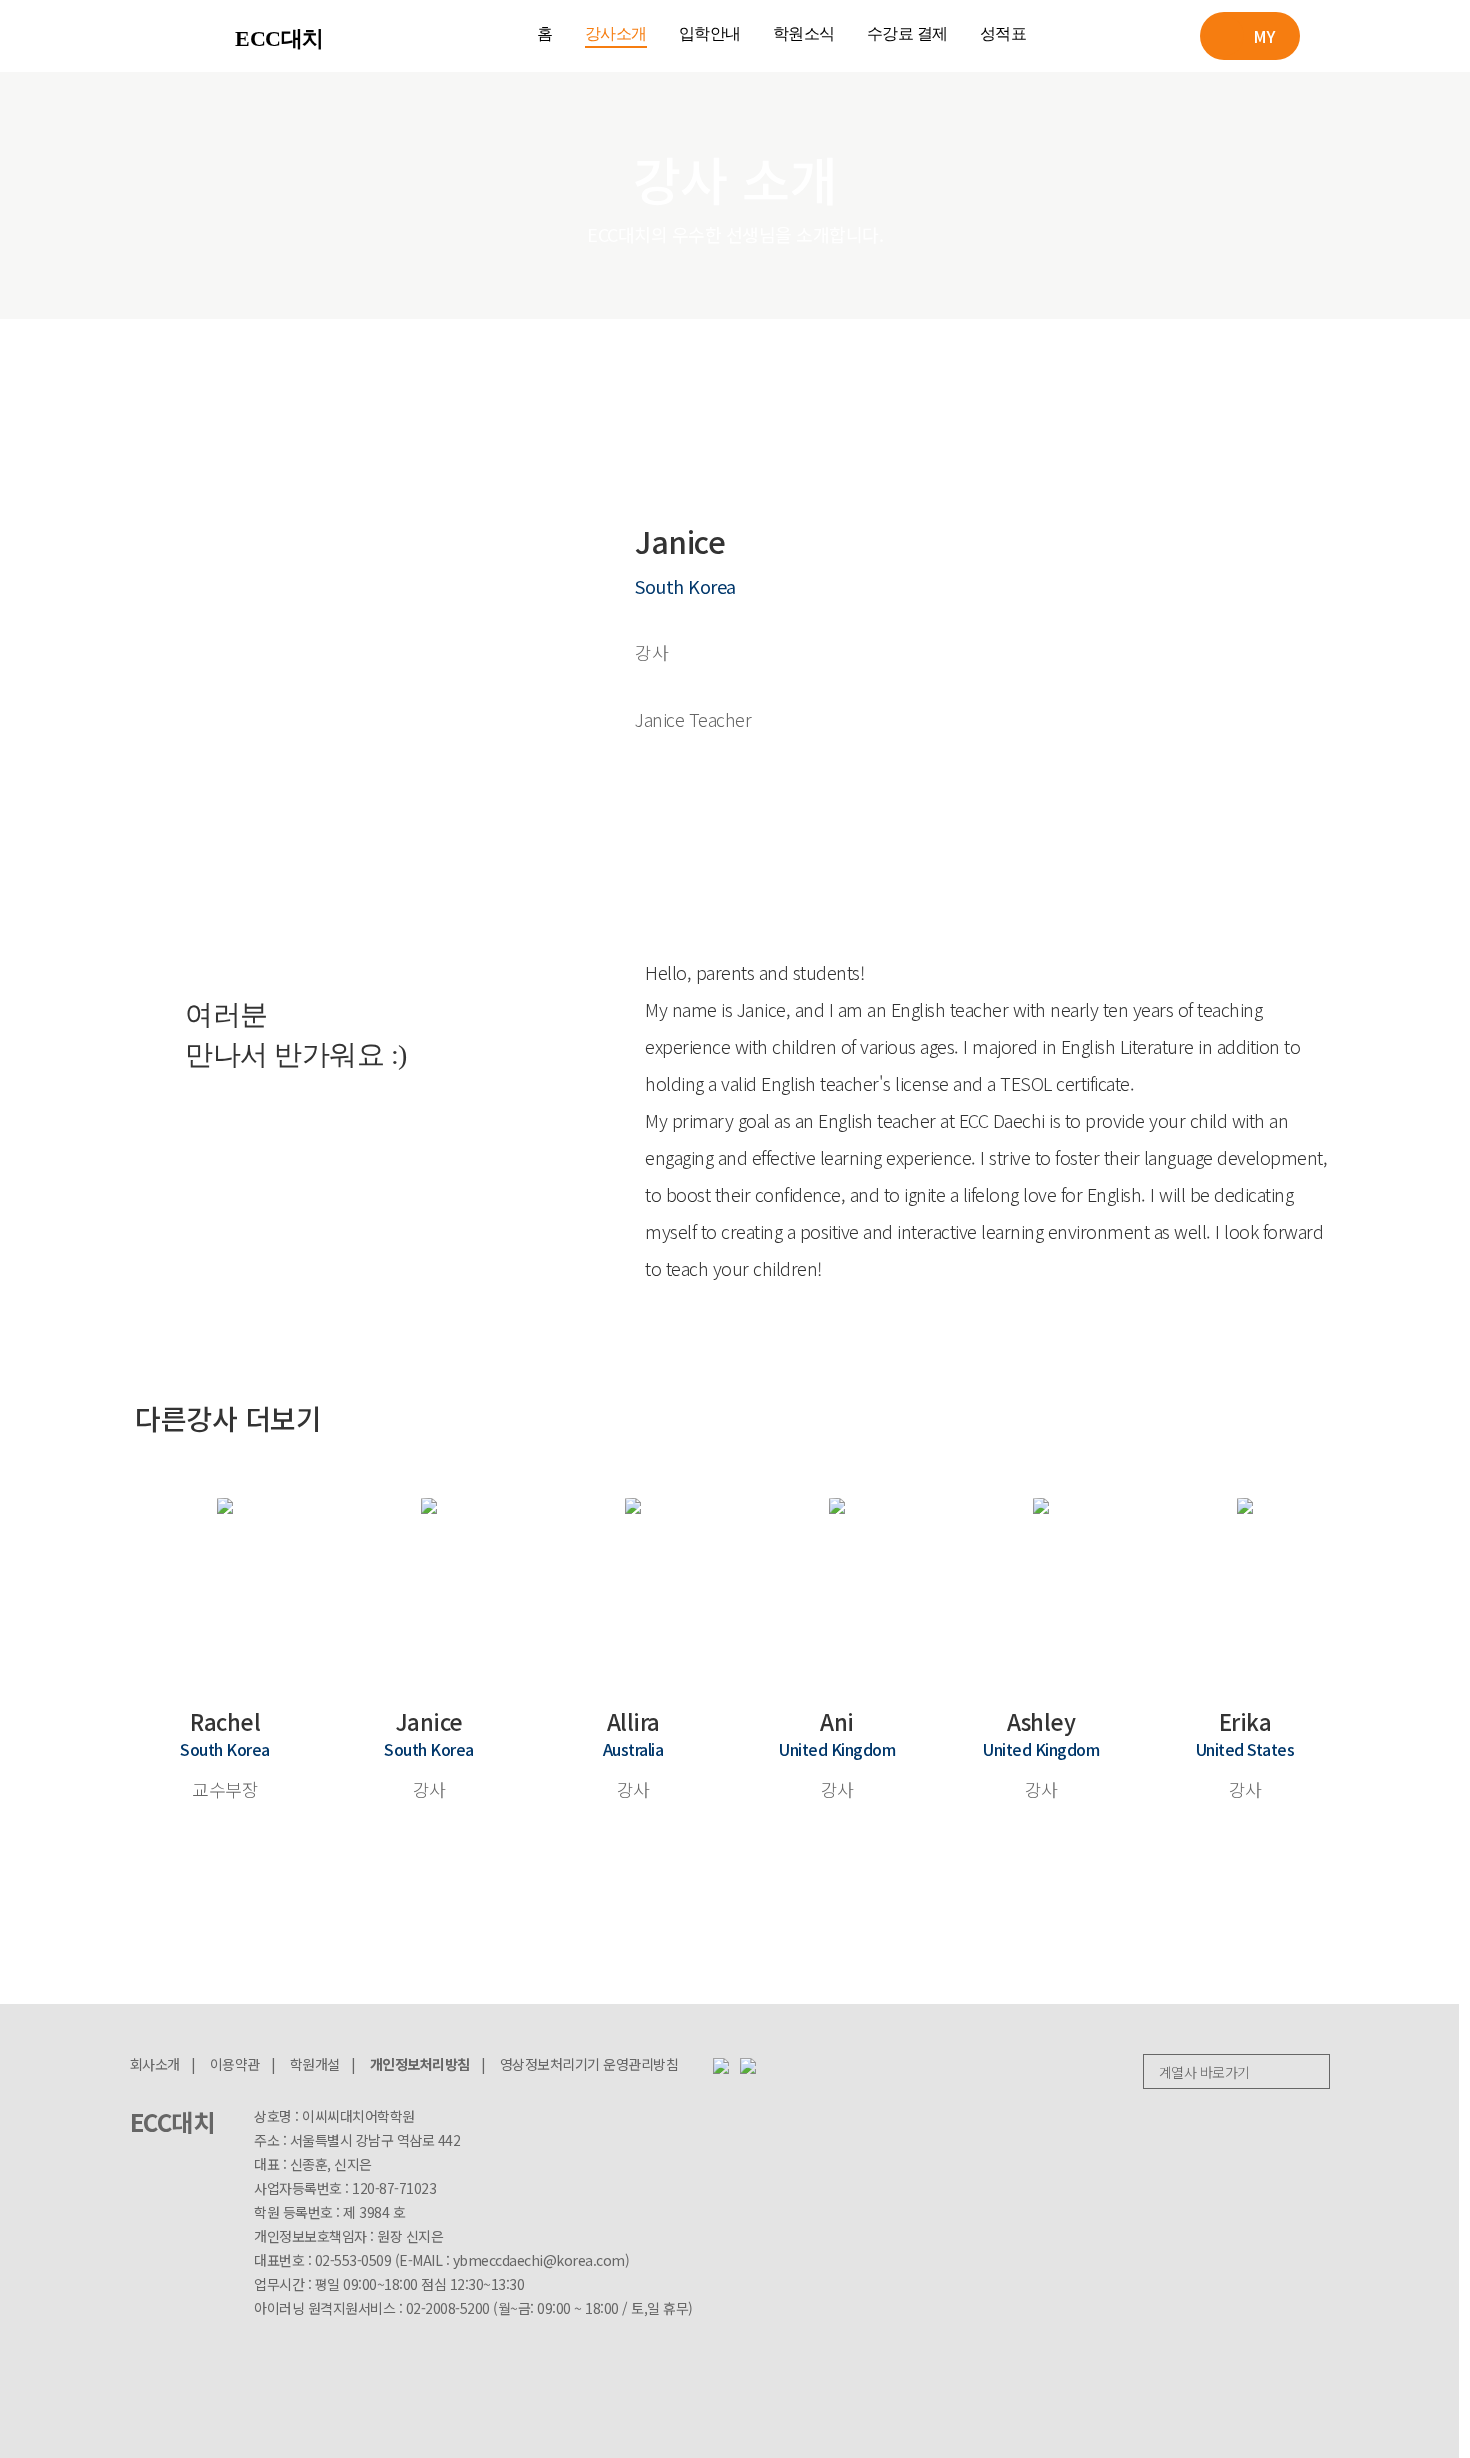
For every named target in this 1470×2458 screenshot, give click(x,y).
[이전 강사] (1267, 1413)
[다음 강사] (1320, 1413)
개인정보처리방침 (420, 2064)
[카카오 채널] (748, 2064)
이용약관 (235, 2064)
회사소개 (155, 2064)
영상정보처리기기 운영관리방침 (589, 2064)
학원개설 (315, 2064)
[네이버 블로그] (721, 2064)
